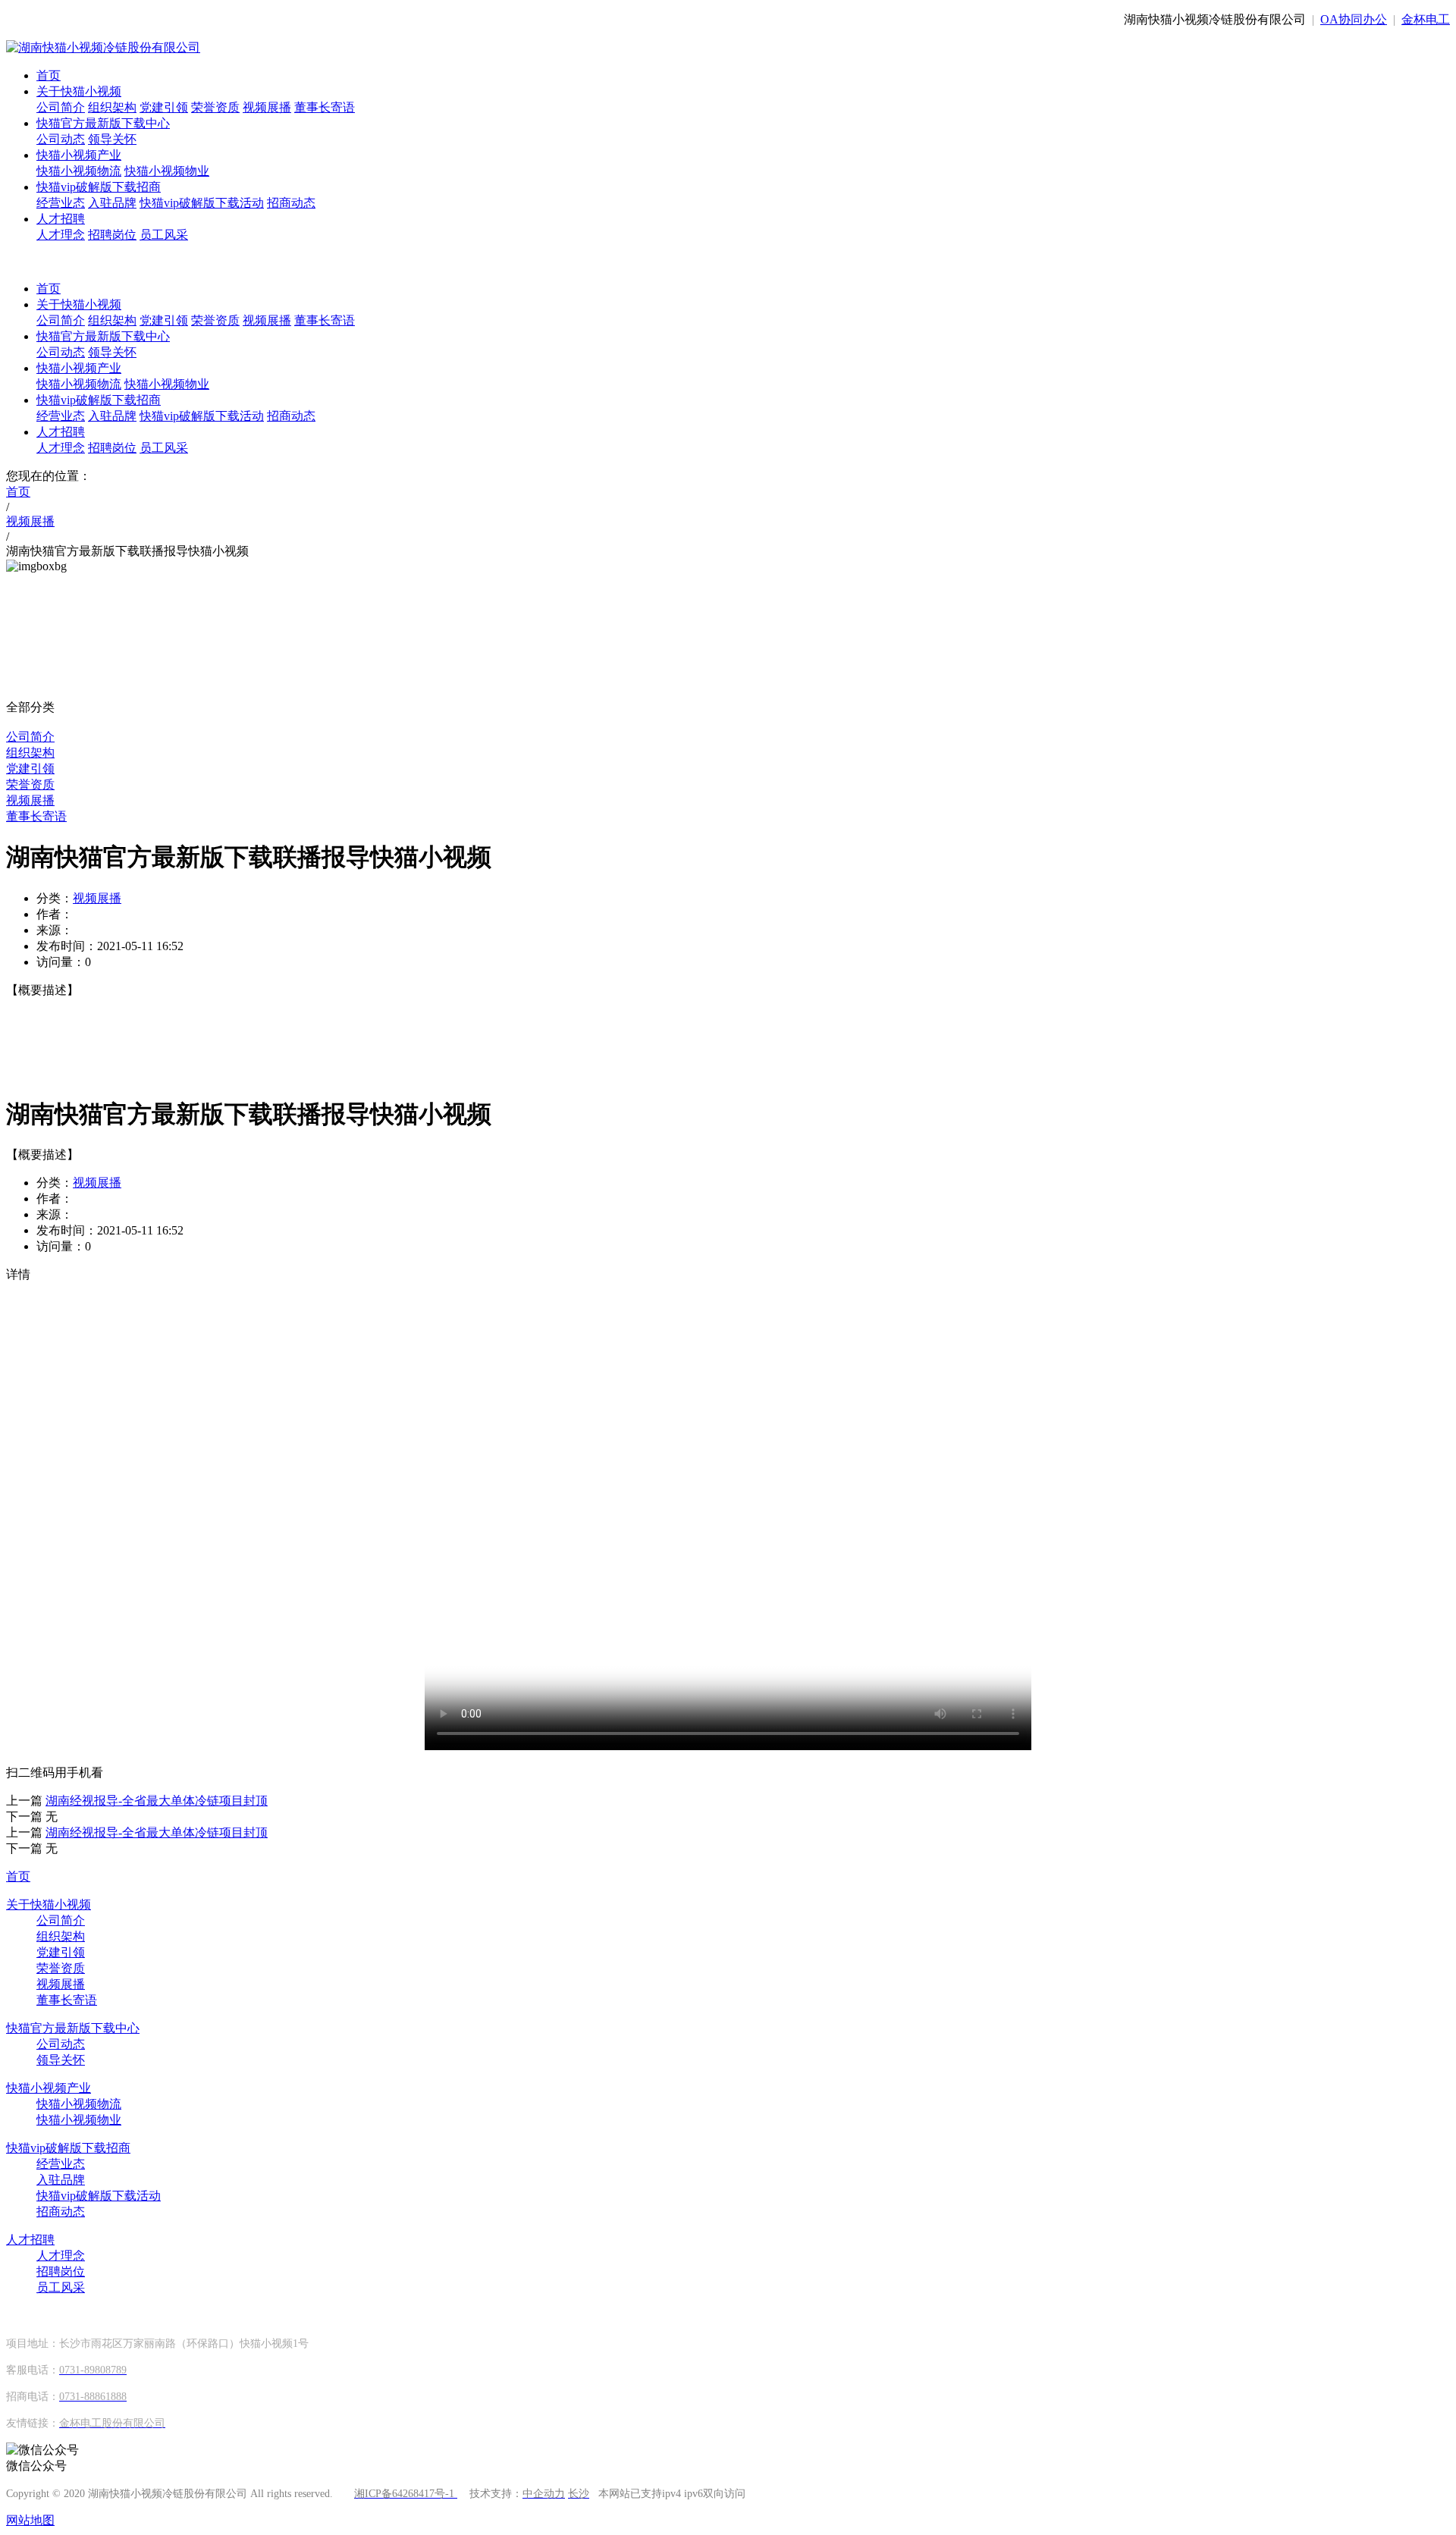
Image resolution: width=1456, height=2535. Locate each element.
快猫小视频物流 (79, 171)
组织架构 (112, 107)
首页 (49, 75)
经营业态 (61, 203)
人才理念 (61, 235)
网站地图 (30, 2520)
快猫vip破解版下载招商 (99, 187)
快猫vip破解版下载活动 (202, 203)
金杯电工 (1426, 19)
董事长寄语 (325, 107)
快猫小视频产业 (79, 155)
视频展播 (267, 107)
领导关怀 (112, 139)
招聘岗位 (112, 235)
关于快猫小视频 (79, 91)
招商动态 (291, 203)
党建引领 (164, 107)
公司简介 (61, 107)
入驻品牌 (112, 203)
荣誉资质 (215, 107)
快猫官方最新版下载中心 (103, 123)
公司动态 (61, 139)
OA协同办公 (1354, 19)
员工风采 (164, 235)
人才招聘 (61, 219)
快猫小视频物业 (167, 171)
